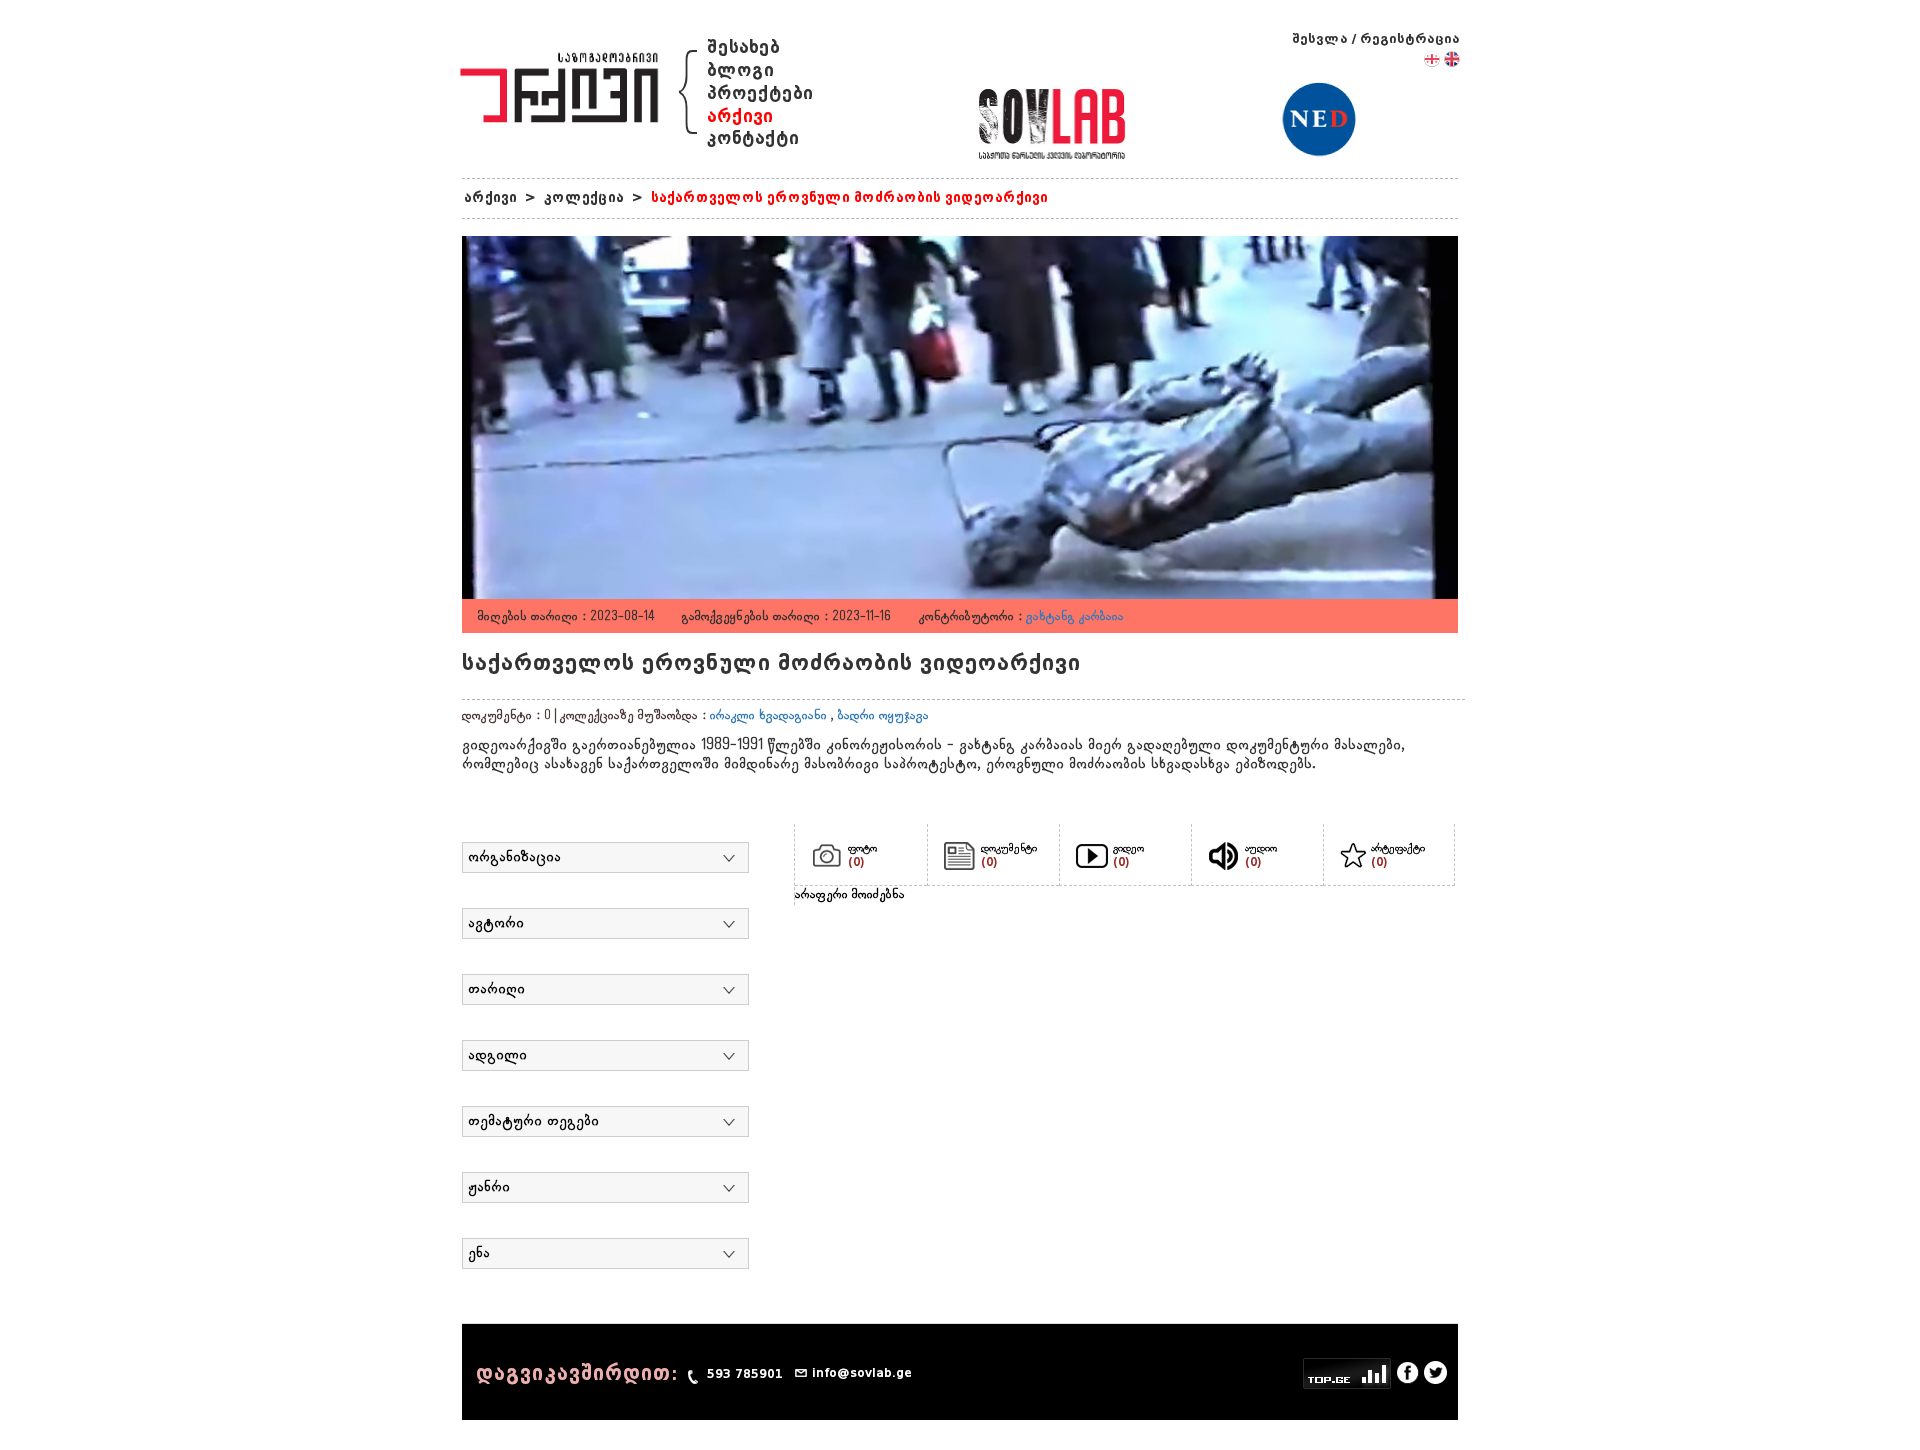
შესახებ (743, 47)
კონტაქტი (753, 138)
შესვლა (1320, 38)
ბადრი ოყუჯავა (883, 716)
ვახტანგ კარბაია (1075, 617)
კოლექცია (584, 197)
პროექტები (760, 93)
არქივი (740, 116)
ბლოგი (740, 70)
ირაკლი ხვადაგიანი (768, 716)
